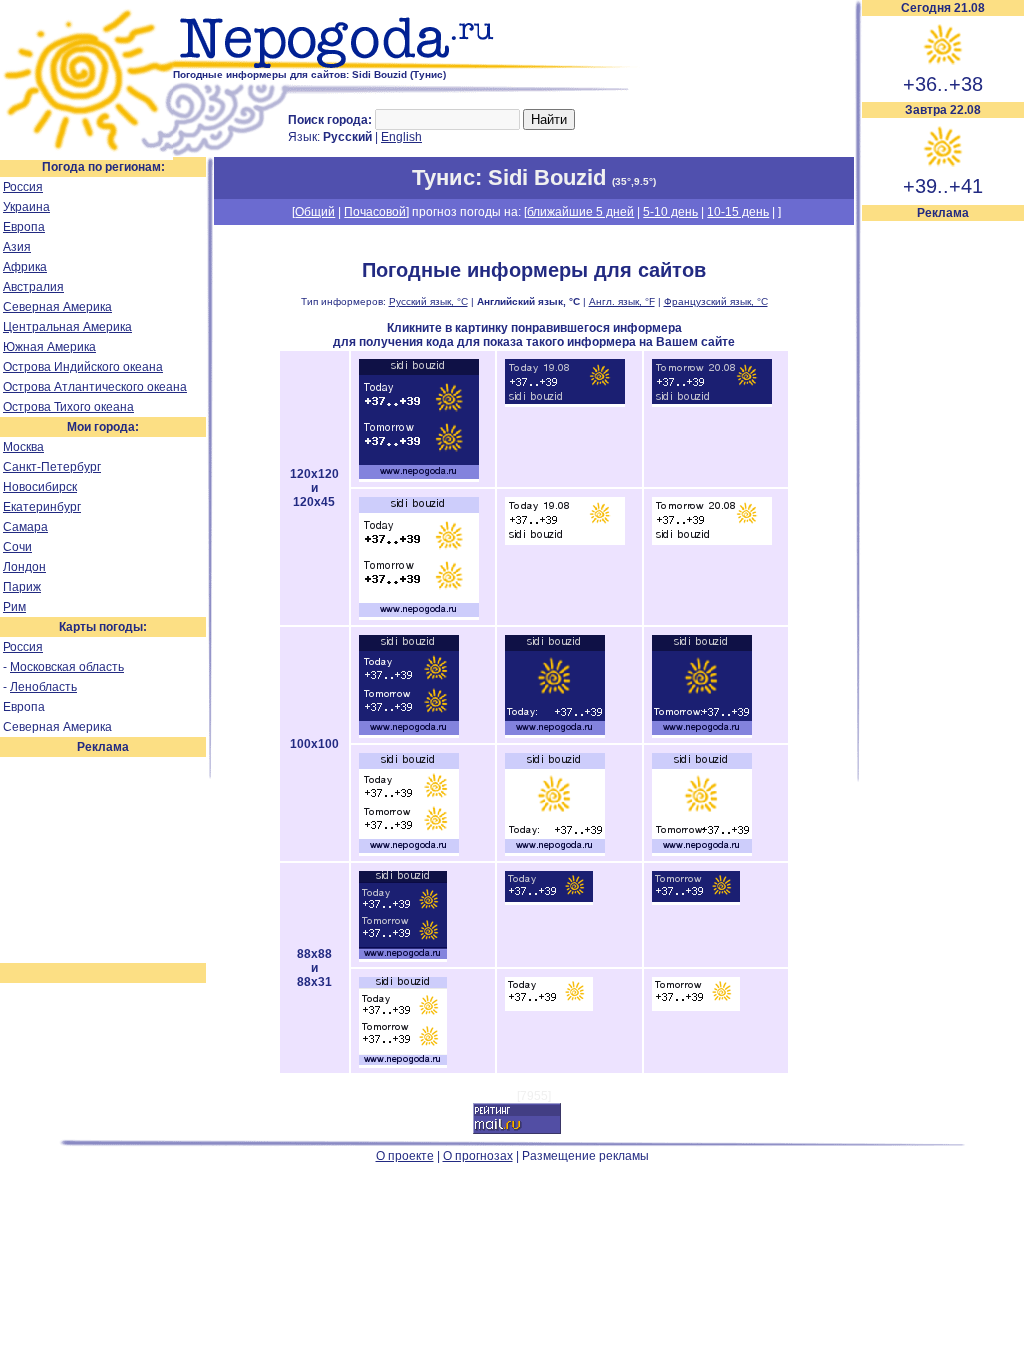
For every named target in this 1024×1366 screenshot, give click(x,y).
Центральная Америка (67, 327)
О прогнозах (478, 1156)
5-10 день (670, 212)
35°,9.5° (634, 181)
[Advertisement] (943, 522)
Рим (14, 607)
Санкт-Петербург (52, 467)
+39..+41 (943, 186)
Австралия (33, 287)
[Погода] (86, 153)
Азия (17, 247)
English (401, 137)
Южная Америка (49, 347)
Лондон (24, 567)
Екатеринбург (42, 507)
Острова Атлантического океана (95, 387)
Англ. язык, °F (622, 301)
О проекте (405, 1156)
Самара (25, 527)
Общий (315, 212)
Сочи (17, 547)
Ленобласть (43, 687)
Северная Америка (57, 307)
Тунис (443, 177)
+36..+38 (943, 84)
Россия (23, 187)
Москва (23, 447)
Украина (26, 207)
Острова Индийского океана (83, 367)
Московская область (67, 667)
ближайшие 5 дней (580, 212)
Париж (22, 587)
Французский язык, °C (716, 301)
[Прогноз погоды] (407, 65)
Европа (24, 227)
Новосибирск (40, 487)
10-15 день (738, 212)
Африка (25, 267)
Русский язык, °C (428, 301)
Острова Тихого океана (68, 407)
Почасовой (375, 212)
